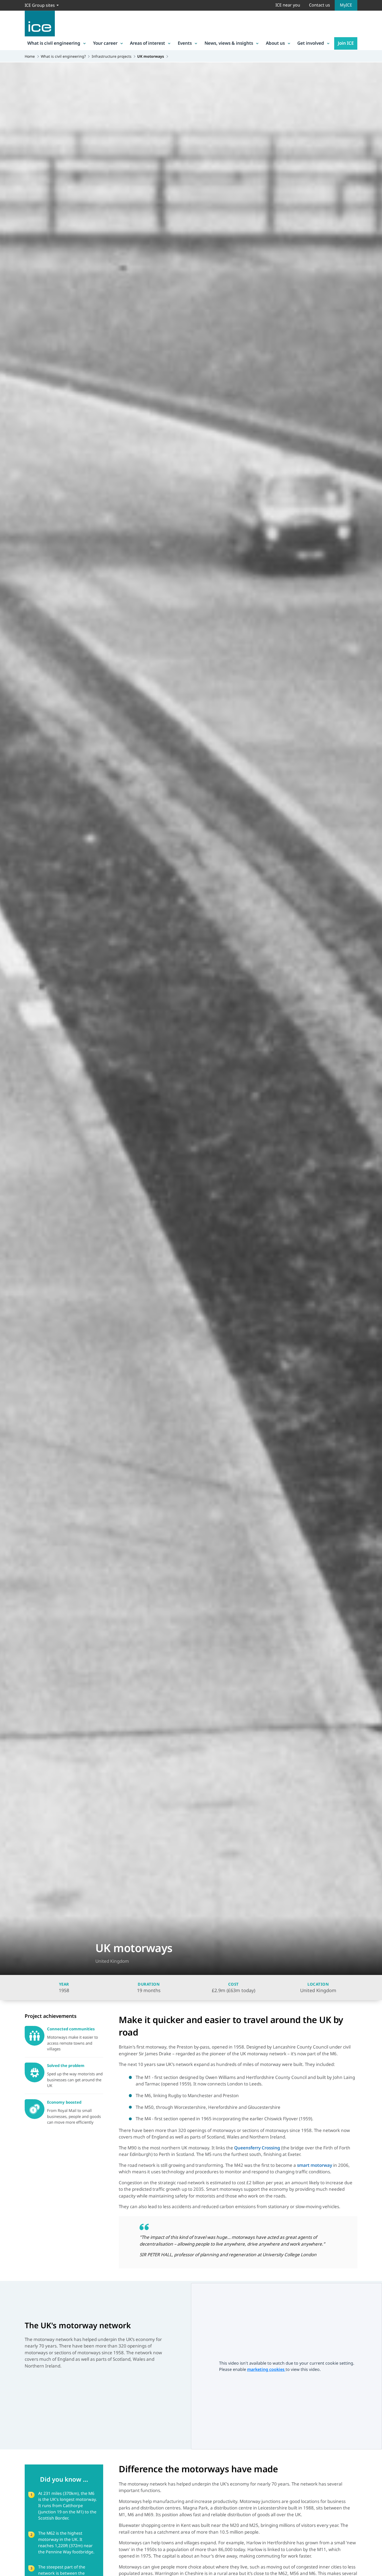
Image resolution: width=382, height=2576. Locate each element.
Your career (105, 43)
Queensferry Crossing (257, 2148)
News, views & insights (229, 43)
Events (185, 43)
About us (275, 43)
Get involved (311, 43)
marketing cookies (266, 2369)
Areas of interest (147, 43)
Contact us (320, 5)
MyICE (346, 5)
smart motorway (315, 2165)
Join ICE (346, 43)
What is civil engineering (54, 43)
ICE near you (288, 5)
